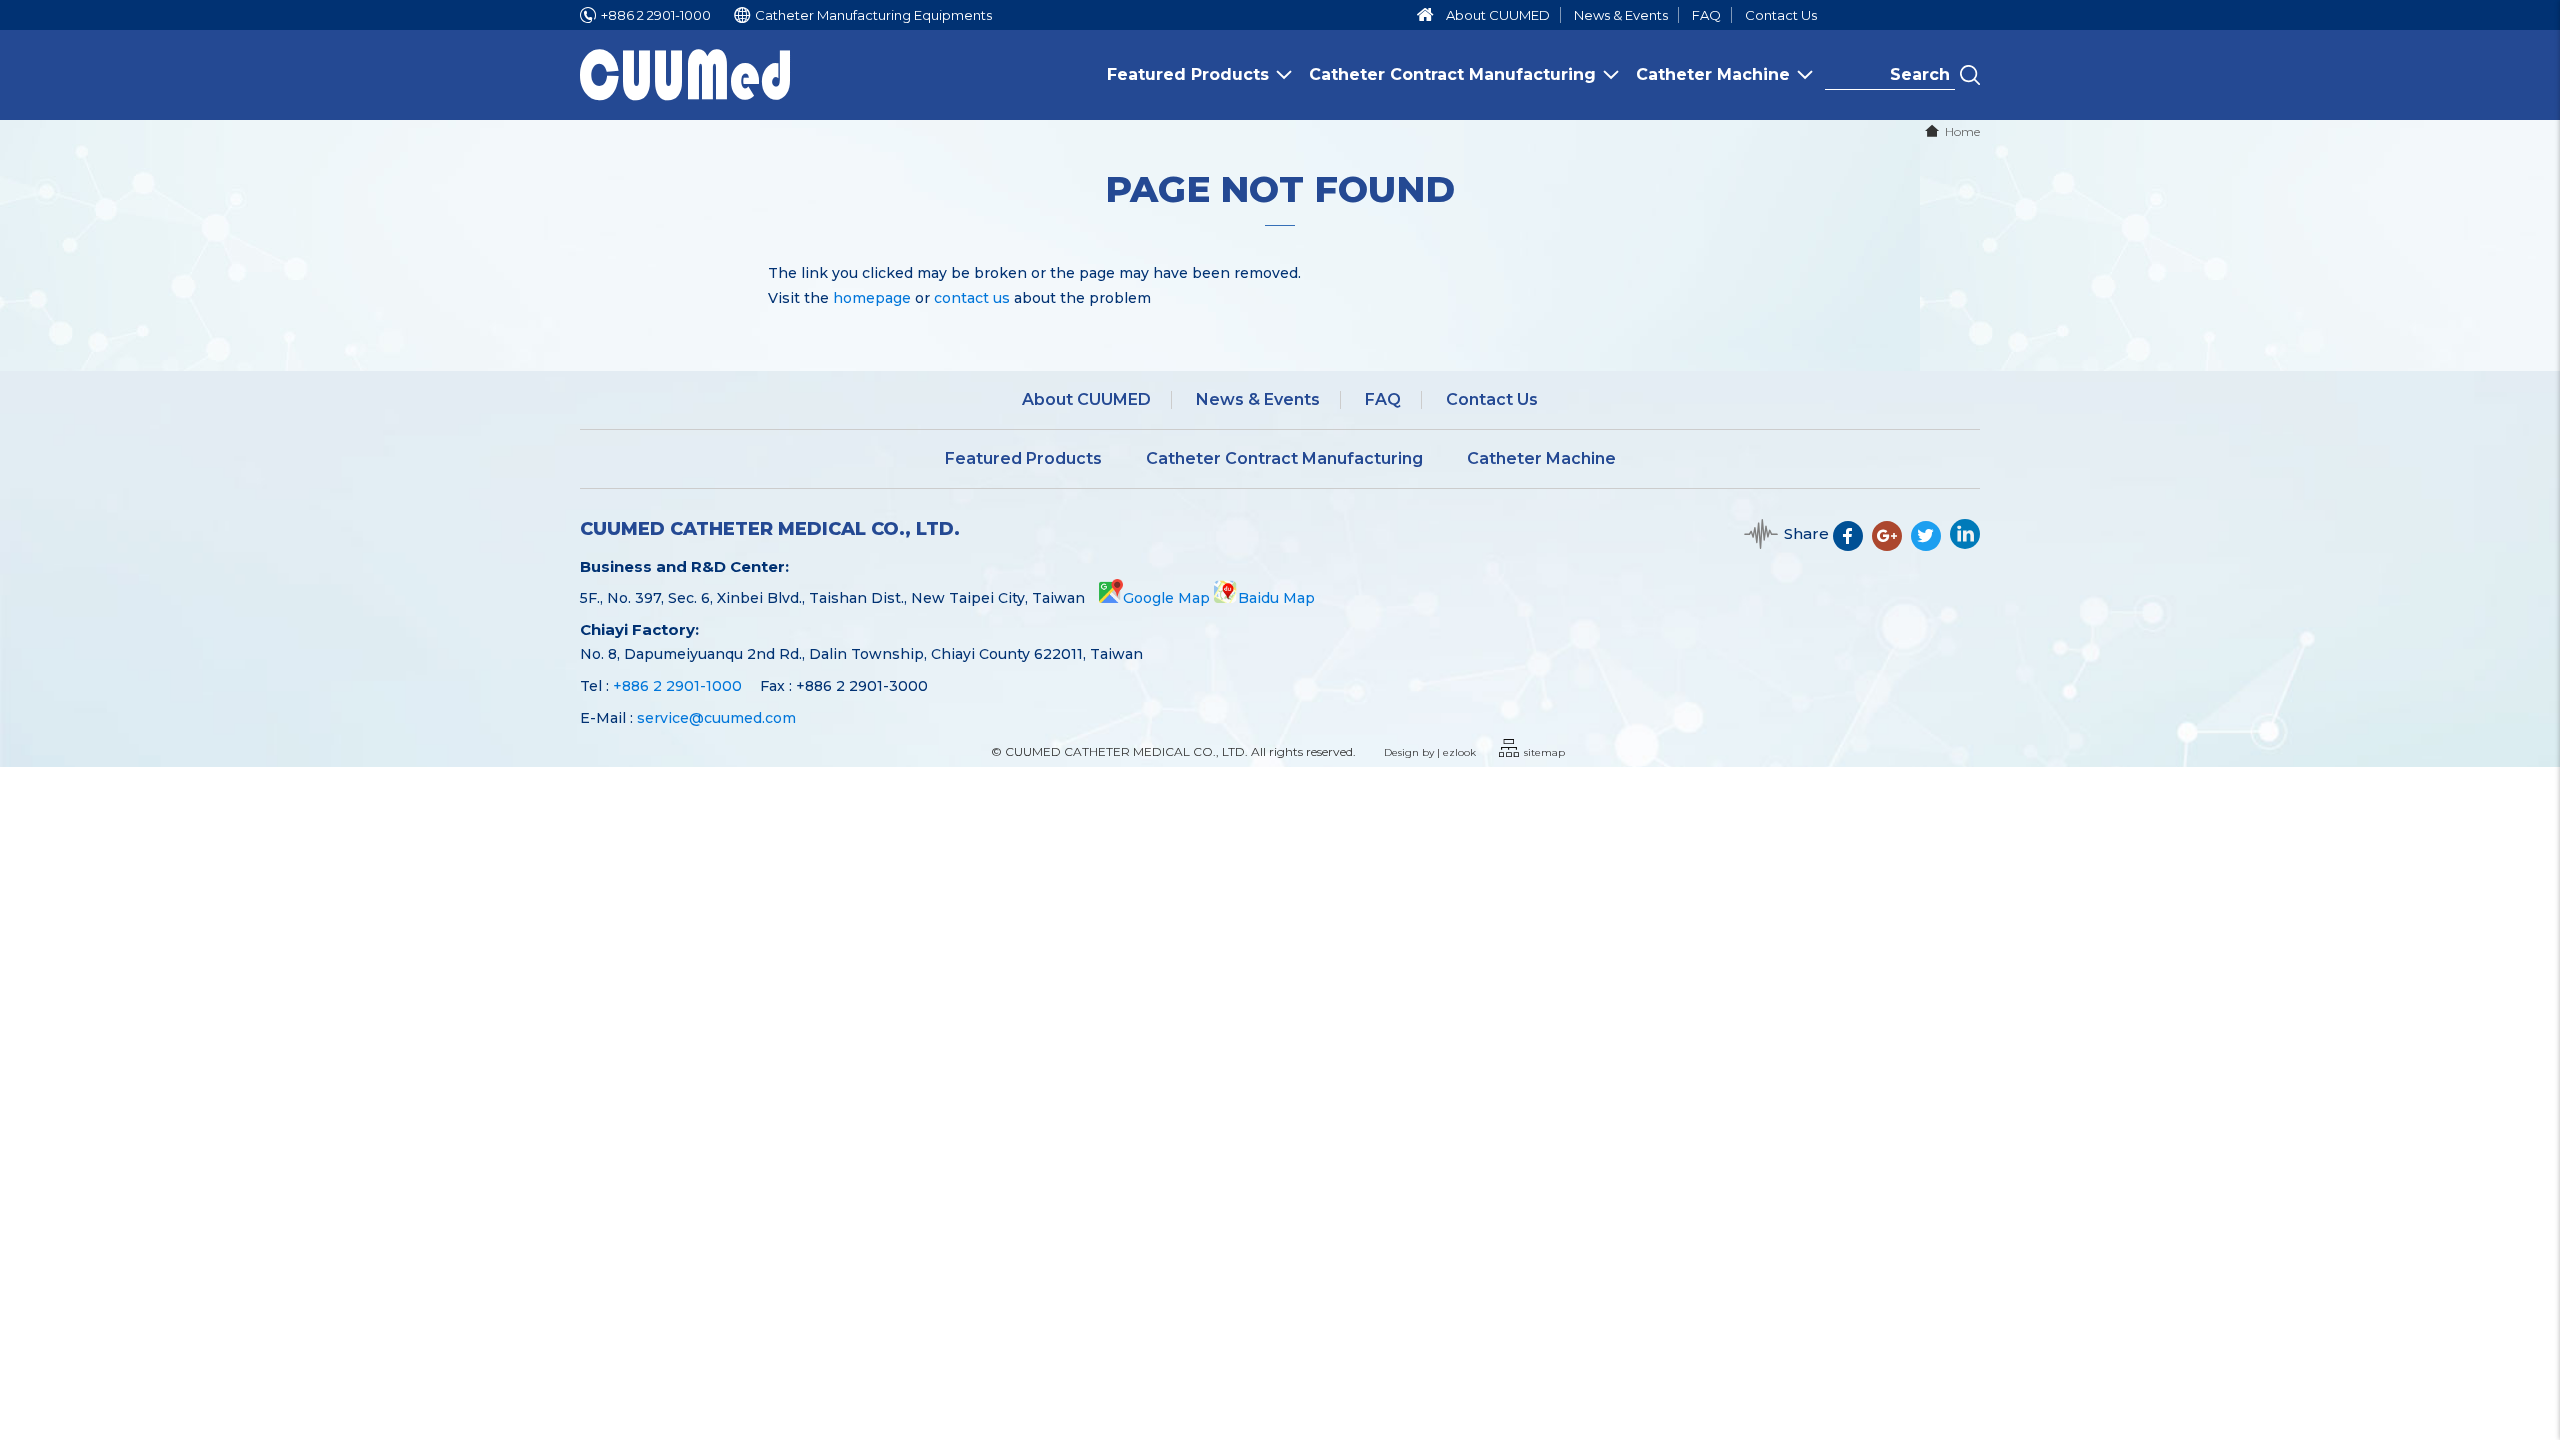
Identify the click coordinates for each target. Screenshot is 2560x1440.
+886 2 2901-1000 (656, 15)
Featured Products (1188, 74)
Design (1401, 752)
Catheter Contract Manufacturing (1452, 74)
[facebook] (1852, 544)
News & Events (1621, 15)
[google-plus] (1891, 544)
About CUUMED (1498, 15)
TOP (2531, 1361)
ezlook (1459, 752)
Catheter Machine (1713, 74)
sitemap (1544, 752)
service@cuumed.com (716, 718)
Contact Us (1781, 15)
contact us (972, 298)
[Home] (1425, 15)
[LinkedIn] (1965, 544)
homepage (872, 298)
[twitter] (1930, 544)
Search (1970, 75)
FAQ (1706, 15)
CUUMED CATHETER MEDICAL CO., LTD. (770, 529)
